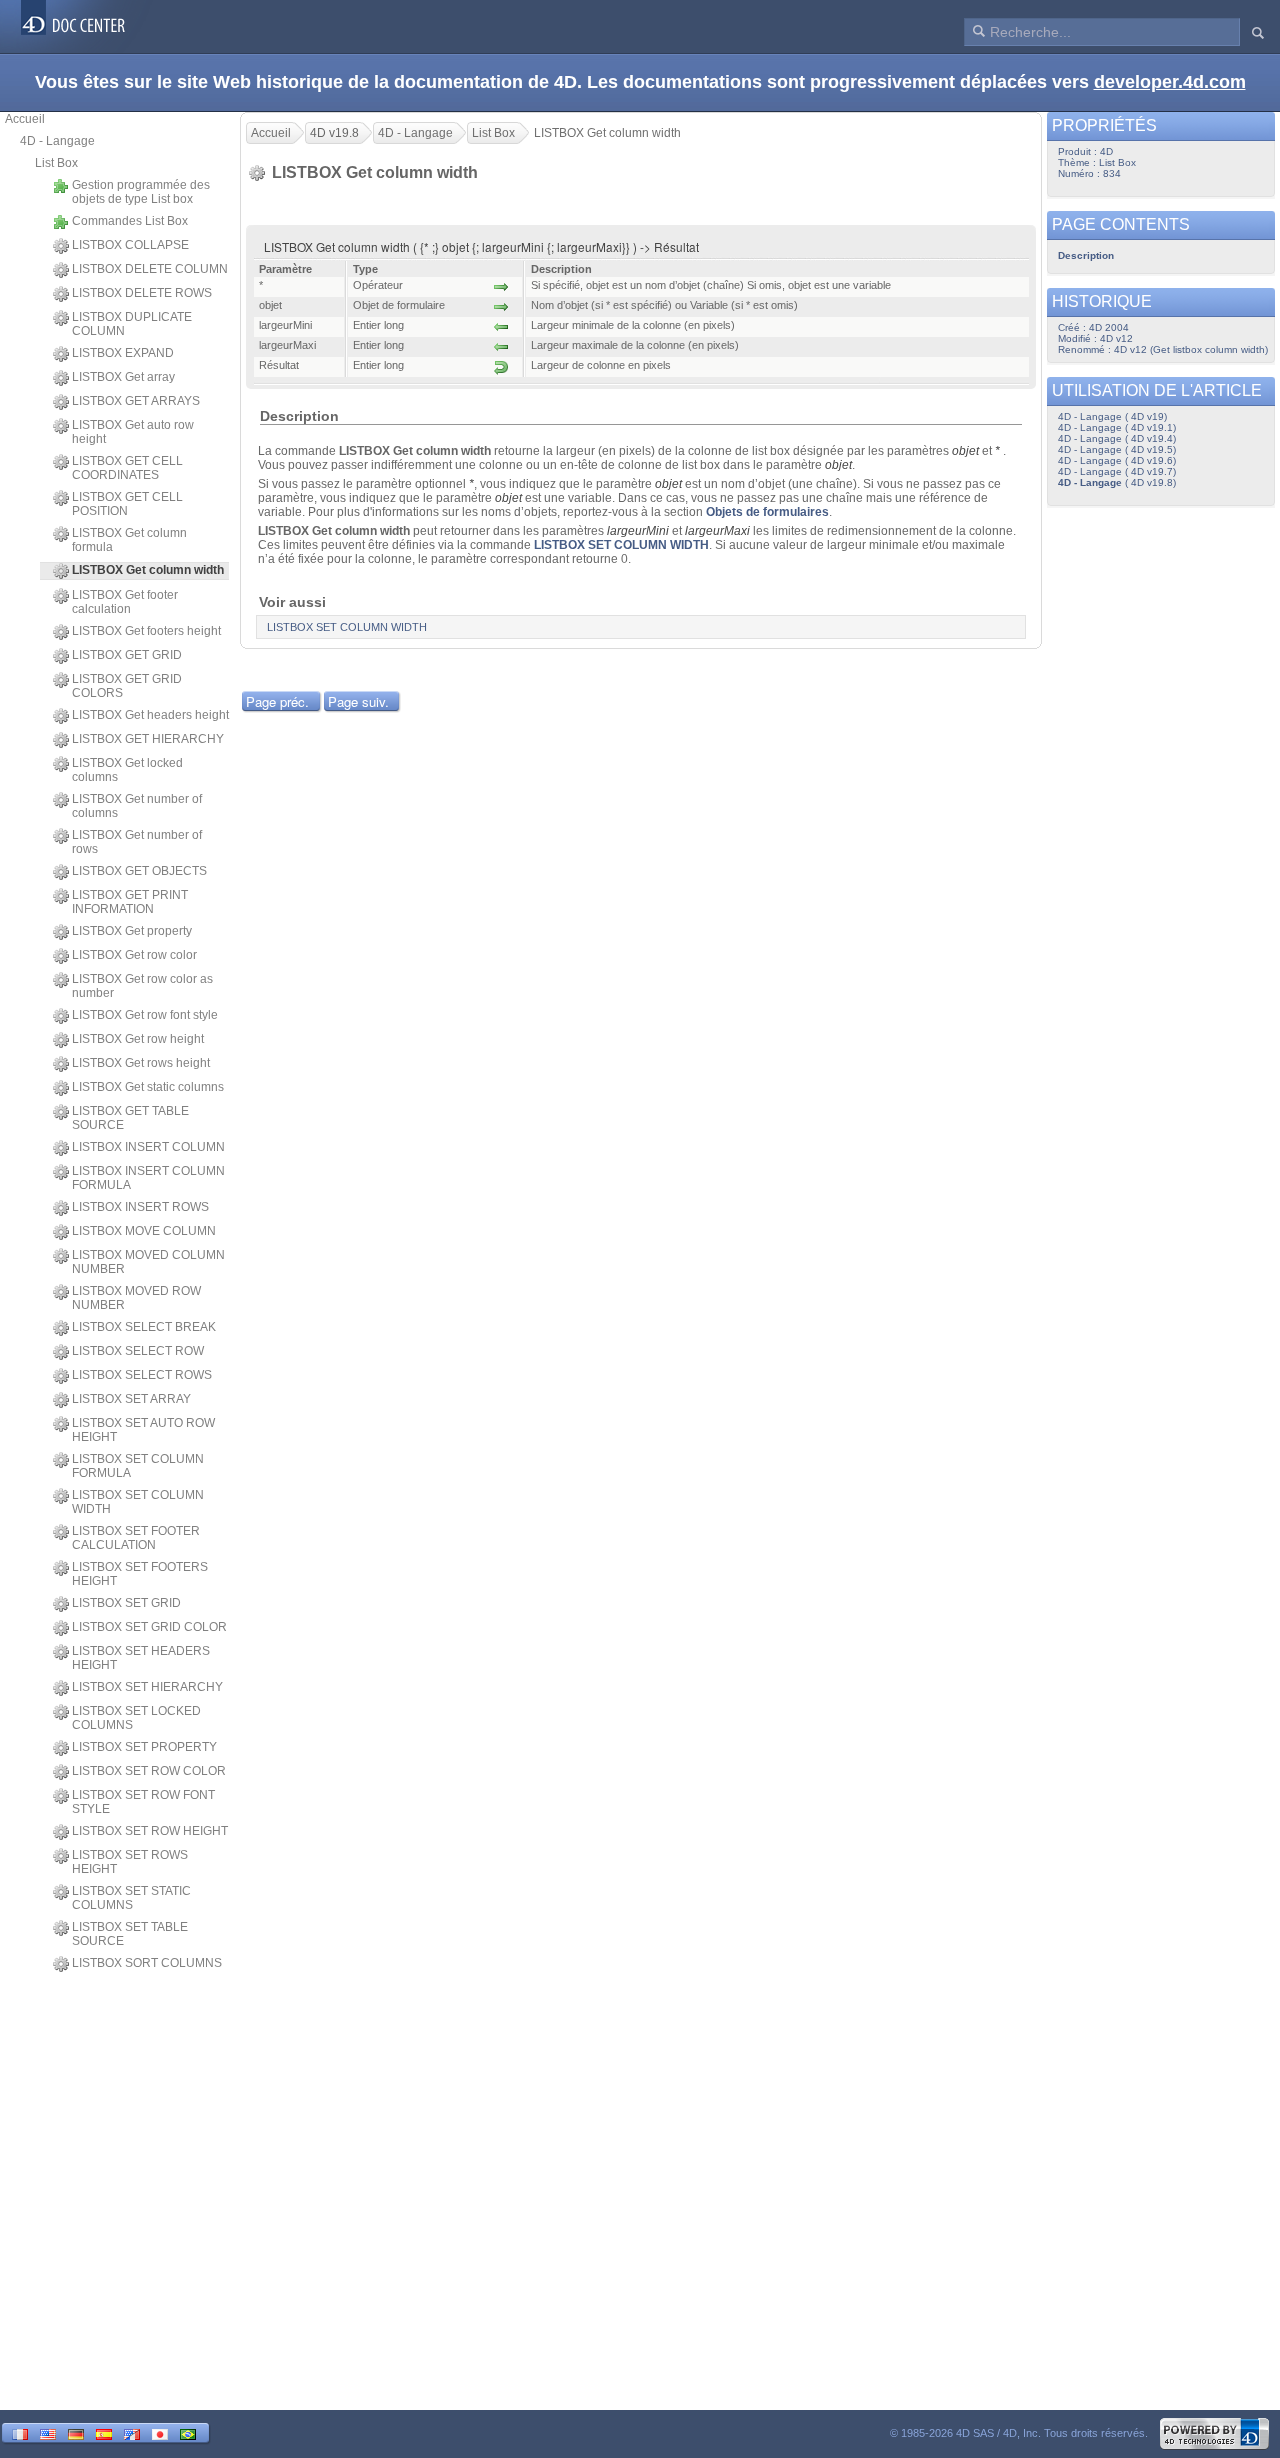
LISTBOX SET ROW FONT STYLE (143, 1802)
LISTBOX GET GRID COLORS (127, 686)
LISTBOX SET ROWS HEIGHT (130, 1862)
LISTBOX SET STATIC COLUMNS (131, 1898)
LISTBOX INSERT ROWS (140, 1207)
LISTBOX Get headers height (150, 715)
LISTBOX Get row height (138, 1039)
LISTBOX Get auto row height (133, 432)
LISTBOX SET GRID (126, 1603)
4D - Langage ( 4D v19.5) (1117, 449)
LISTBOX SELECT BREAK (144, 1327)
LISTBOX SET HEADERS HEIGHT (141, 1658)
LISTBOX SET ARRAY (131, 1399)
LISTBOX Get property (132, 931)
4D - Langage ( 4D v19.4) (1117, 438)
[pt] (188, 2432)
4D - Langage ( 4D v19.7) (1117, 471)
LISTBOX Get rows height (141, 1063)
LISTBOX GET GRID (127, 655)
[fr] (20, 2432)
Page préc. (277, 701)
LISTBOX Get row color (134, 955)
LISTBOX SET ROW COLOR (149, 1771)
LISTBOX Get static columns (148, 1087)
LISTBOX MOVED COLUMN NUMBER (148, 1262)
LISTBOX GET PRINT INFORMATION (130, 902)
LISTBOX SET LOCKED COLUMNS (136, 1718)
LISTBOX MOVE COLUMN (144, 1231)
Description (1086, 255)
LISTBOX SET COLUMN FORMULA (138, 1466)
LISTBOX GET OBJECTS (139, 871)
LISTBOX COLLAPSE (130, 245)
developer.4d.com (1170, 82)
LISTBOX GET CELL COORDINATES (127, 468)
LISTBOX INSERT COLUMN (148, 1147)
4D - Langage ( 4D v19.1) (1117, 427)
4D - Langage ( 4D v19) (1112, 416)
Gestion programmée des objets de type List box (141, 192)
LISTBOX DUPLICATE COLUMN (132, 324)
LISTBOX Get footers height (146, 631)
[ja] (160, 2432)
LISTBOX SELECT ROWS (142, 1375)
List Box (56, 163)
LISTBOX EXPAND (123, 353)
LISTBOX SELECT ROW (138, 1351)
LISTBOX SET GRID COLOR (149, 1627)
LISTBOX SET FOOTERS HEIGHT (140, 1574)
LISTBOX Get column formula (129, 540)
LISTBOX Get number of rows (137, 842)
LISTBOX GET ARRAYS (136, 401)
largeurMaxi (717, 531)
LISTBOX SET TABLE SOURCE (130, 1934)
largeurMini (638, 531)
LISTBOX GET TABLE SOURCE (130, 1118)
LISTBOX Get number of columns (137, 806)
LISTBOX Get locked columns (127, 770)
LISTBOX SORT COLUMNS (147, 1963)
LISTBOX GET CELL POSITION (127, 504)
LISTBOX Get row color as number (142, 986)
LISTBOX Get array (123, 377)
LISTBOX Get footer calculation (125, 602)
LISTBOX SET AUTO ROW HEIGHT (143, 1430)
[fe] (132, 2432)
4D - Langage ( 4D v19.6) (1117, 460)
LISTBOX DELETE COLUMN (150, 269)
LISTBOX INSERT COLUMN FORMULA (148, 1178)
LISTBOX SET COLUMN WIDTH (138, 1502)
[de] (76, 2432)
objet (965, 451)
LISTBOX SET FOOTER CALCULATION (136, 1538)
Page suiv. (358, 701)
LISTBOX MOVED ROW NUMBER (136, 1298)
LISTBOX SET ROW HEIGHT (150, 1831)
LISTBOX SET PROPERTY (144, 1747)
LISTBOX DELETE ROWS (142, 293)
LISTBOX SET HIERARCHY (147, 1687)
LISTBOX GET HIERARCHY (148, 739)
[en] (48, 2432)
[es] (104, 2432)
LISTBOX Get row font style (145, 1015)
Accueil (25, 119)
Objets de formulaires (767, 512)
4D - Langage (57, 141)
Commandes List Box (130, 221)
